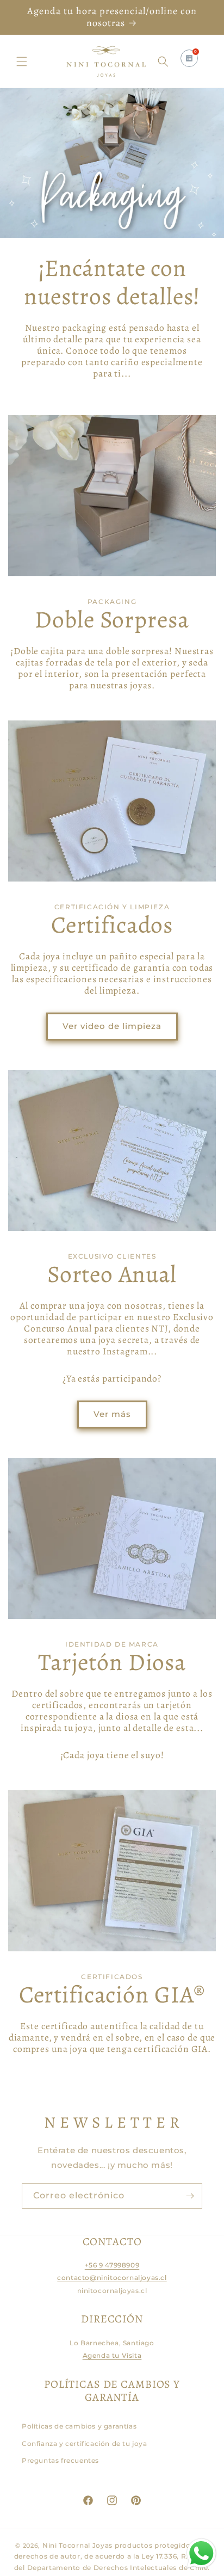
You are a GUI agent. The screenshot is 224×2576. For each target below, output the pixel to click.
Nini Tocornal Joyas (77, 2545)
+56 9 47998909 (112, 2265)
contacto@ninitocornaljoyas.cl (112, 2278)
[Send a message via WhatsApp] (201, 2553)
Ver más (112, 1414)
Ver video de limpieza (112, 1026)
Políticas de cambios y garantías (79, 2426)
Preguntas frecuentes (60, 2460)
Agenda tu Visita (112, 2355)
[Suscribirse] (190, 2196)
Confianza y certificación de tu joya (85, 2443)
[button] (22, 61)
